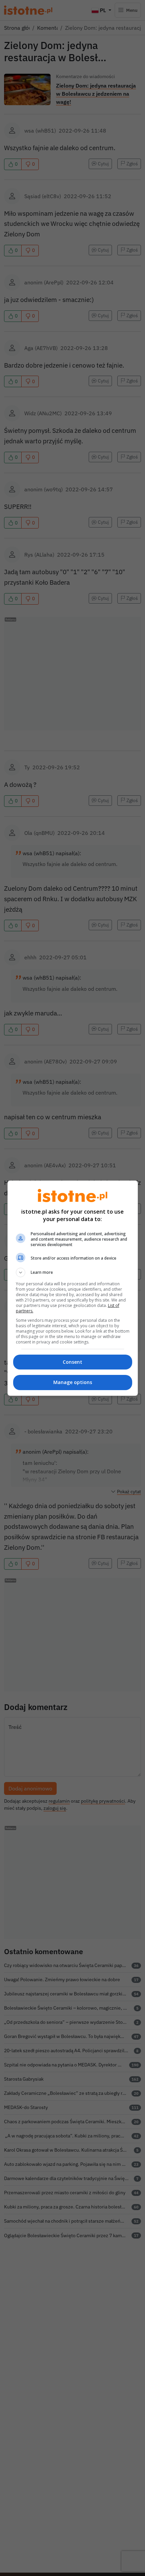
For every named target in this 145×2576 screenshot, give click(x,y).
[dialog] (73, 1288)
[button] (73, 1272)
